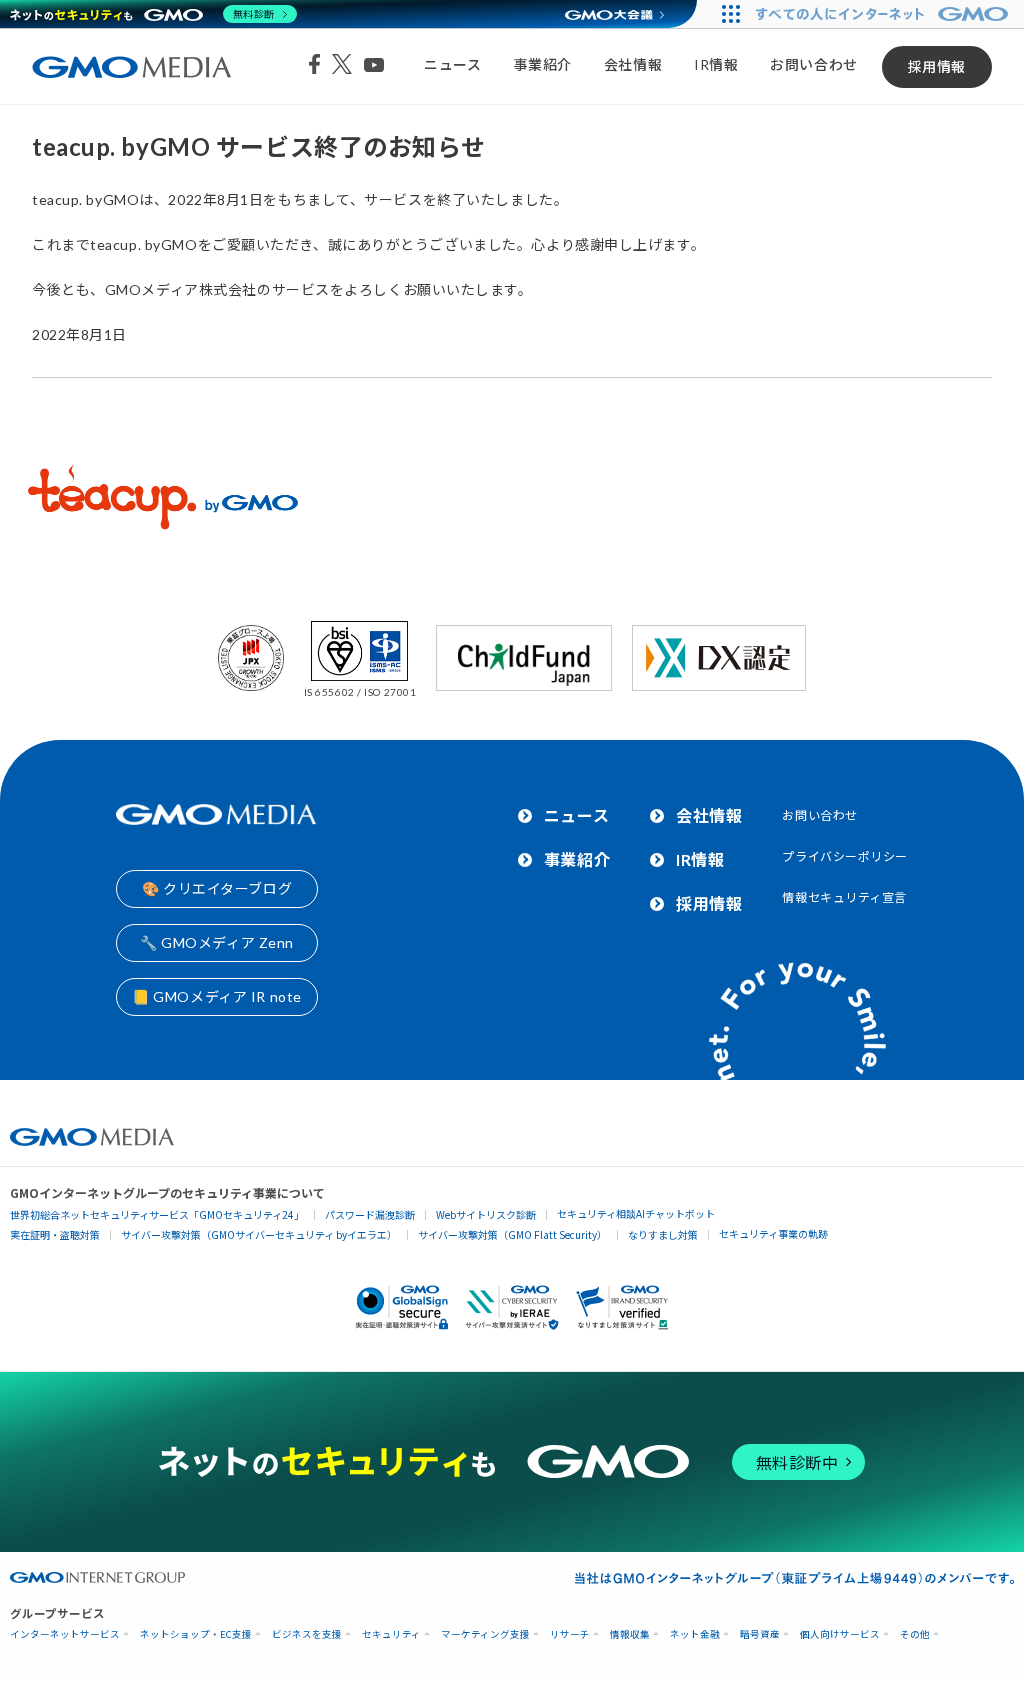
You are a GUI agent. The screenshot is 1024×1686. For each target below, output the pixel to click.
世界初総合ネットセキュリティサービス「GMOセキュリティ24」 (157, 1214)
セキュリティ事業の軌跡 (773, 1233)
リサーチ (570, 1634)
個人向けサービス (840, 1634)
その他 (915, 1634)
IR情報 (716, 64)
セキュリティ (391, 1634)
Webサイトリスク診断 (486, 1214)
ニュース (452, 64)
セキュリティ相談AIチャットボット (636, 1213)
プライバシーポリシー (845, 856)
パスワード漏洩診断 (370, 1214)
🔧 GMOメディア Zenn (217, 942)
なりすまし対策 (663, 1234)
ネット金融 (695, 1634)
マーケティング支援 (485, 1634)
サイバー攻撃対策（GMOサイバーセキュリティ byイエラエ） (259, 1234)
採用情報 (937, 66)
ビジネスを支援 (307, 1634)
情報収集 (630, 1634)
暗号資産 (760, 1634)
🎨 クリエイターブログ (217, 888)
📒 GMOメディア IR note (217, 996)
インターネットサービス (65, 1634)
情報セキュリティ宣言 (844, 897)
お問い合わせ (813, 64)
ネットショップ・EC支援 (196, 1634)
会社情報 (633, 64)
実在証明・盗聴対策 (55, 1234)
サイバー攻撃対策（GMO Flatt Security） (512, 1234)
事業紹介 (543, 64)
